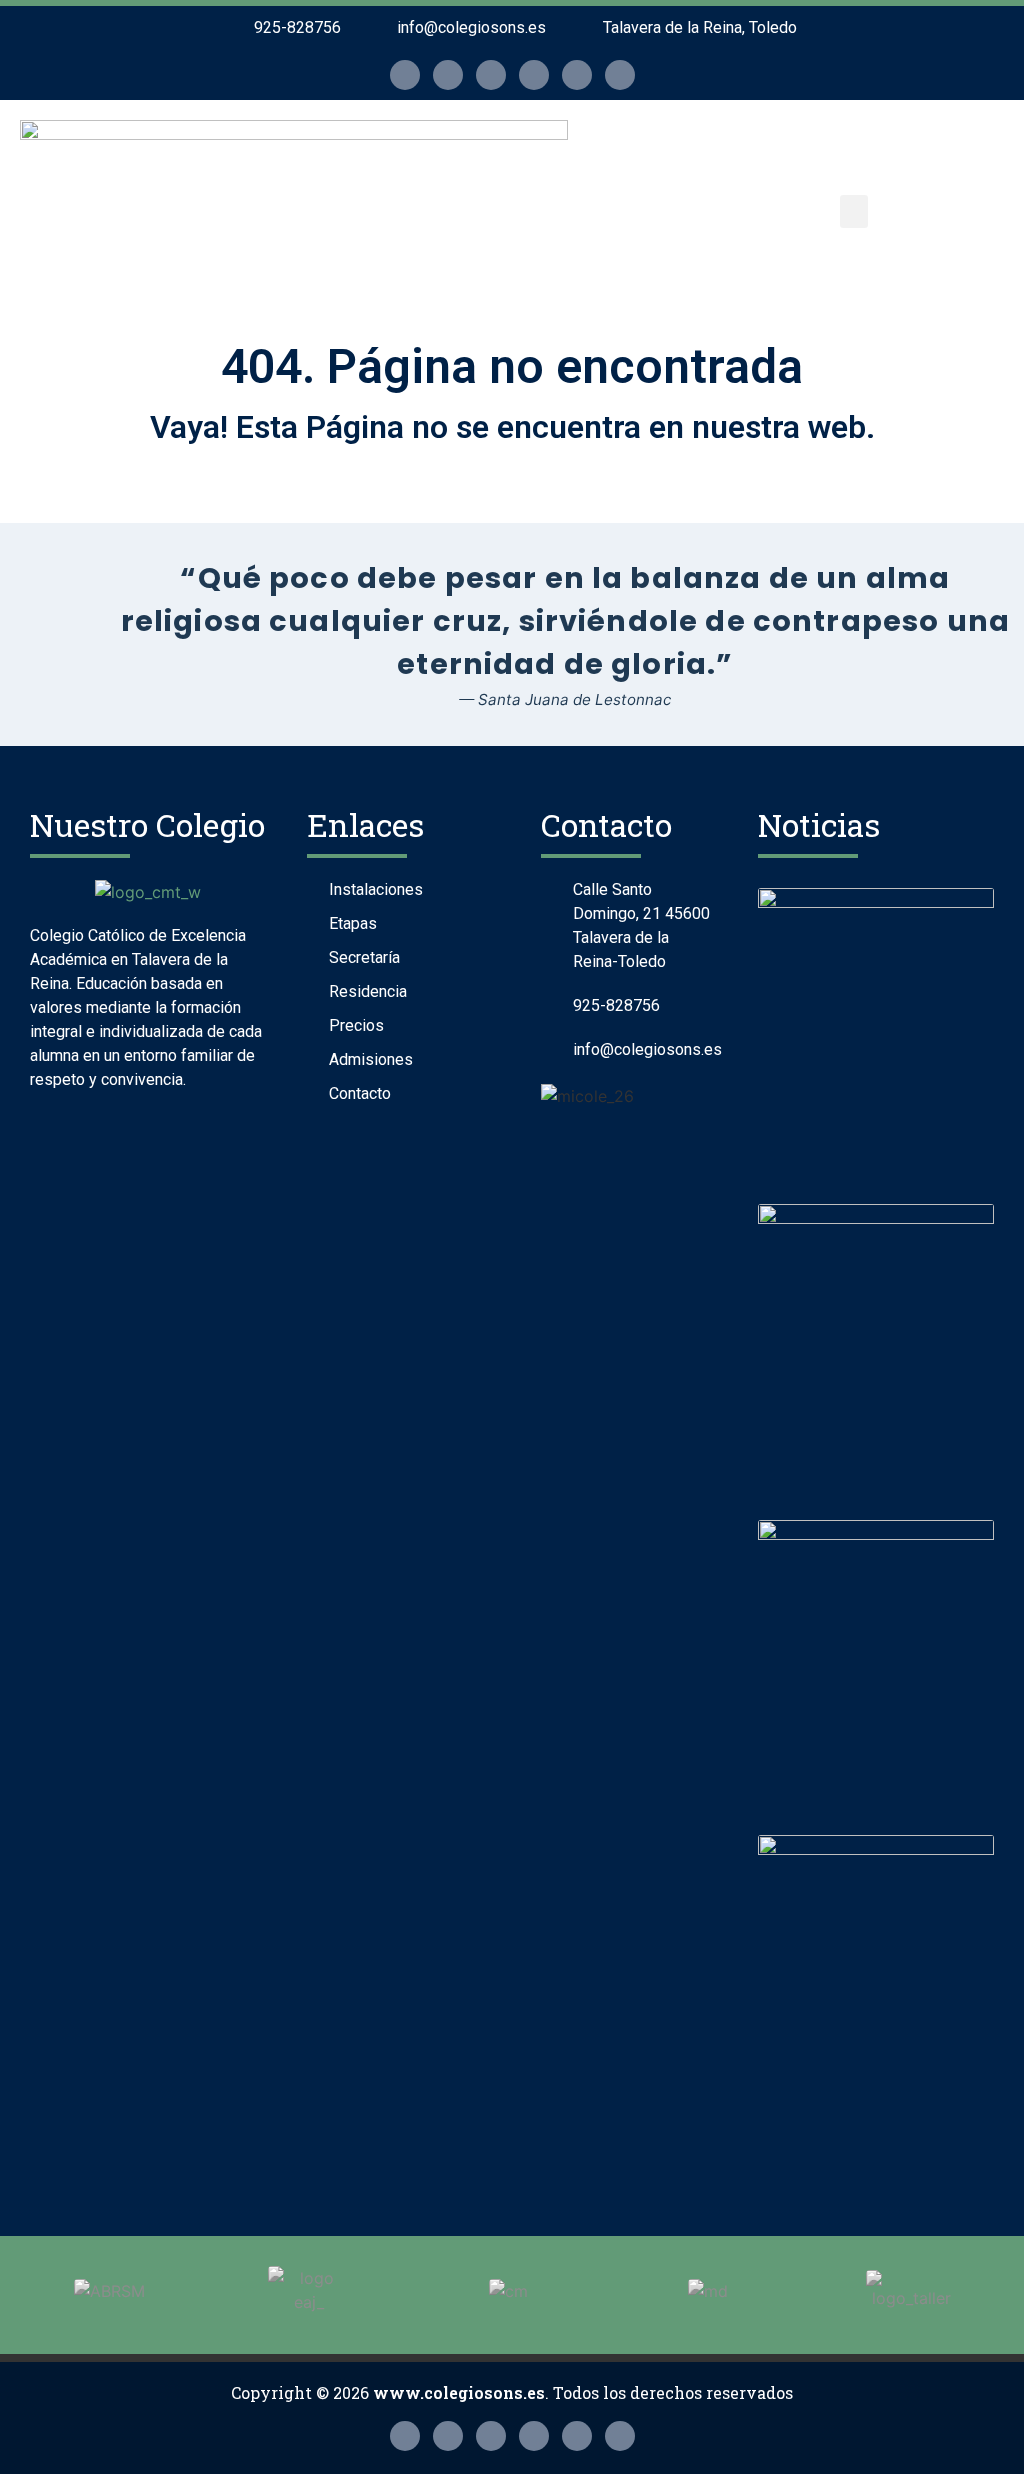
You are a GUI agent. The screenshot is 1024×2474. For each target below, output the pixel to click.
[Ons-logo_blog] (620, 75)
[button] (854, 211)
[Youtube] (577, 75)
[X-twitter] (448, 75)
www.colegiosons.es (459, 2392)
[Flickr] (491, 75)
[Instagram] (405, 75)
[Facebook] (534, 75)
